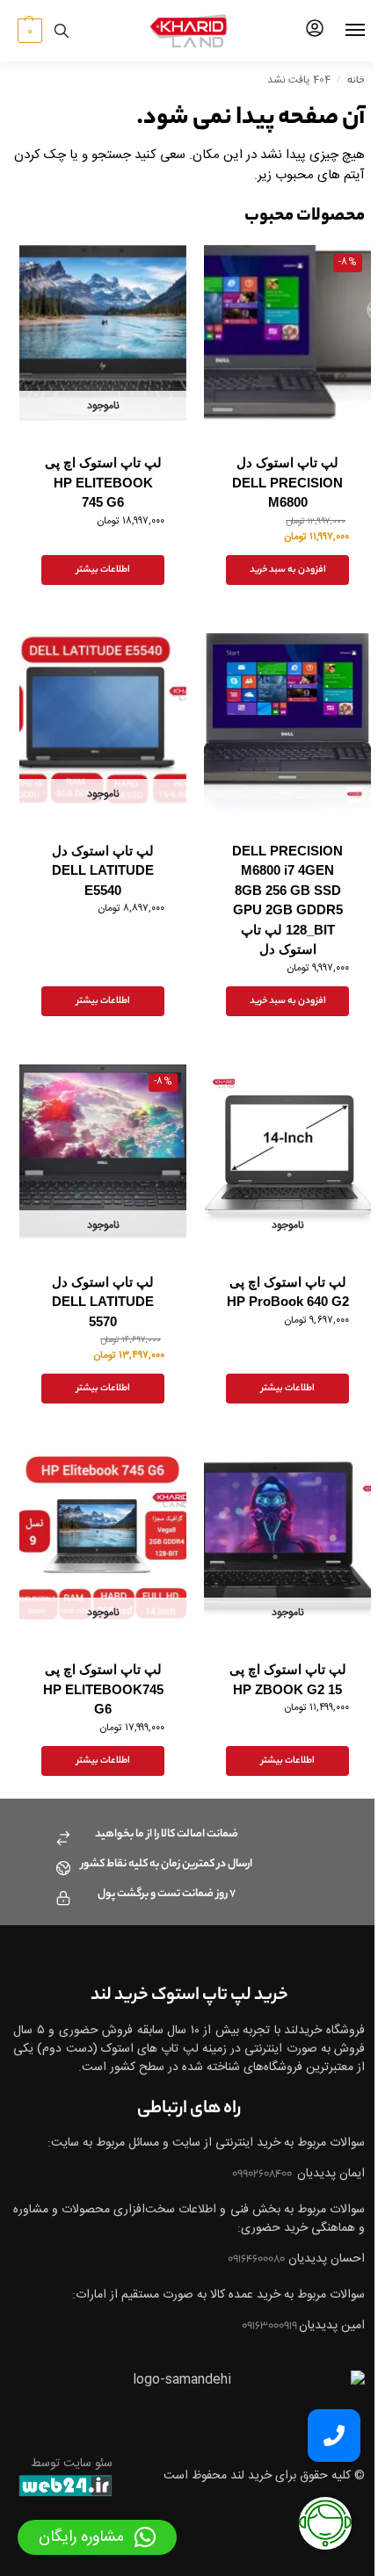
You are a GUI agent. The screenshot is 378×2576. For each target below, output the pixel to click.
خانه (356, 81)
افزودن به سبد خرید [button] (288, 570)
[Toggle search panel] (62, 31)
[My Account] (315, 31)
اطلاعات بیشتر (103, 570)
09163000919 (270, 2326)
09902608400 (263, 2174)
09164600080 (256, 2259)
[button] (28, 31)
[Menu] (338, 31)
